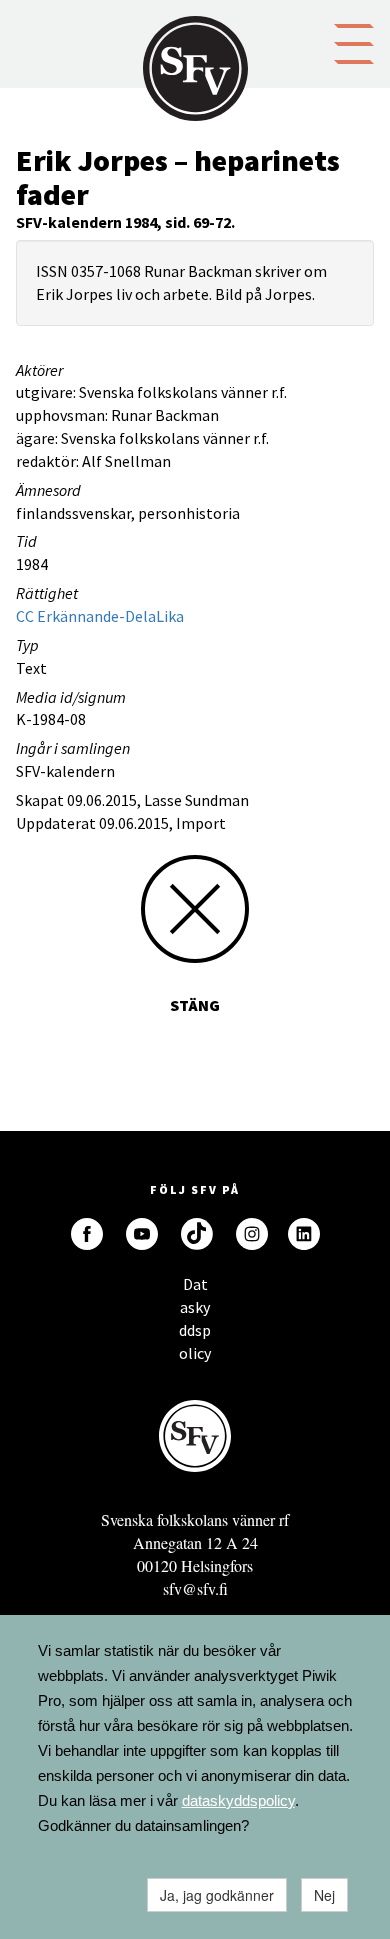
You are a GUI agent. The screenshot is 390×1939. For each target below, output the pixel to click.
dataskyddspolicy (238, 1800)
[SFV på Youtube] (142, 1234)
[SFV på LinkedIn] (304, 1234)
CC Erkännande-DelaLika (100, 616)
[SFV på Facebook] (87, 1234)
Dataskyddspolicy (195, 1289)
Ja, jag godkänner (217, 1895)
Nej (324, 1895)
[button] (354, 42)
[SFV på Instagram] (252, 1234)
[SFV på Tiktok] (197, 1234)
